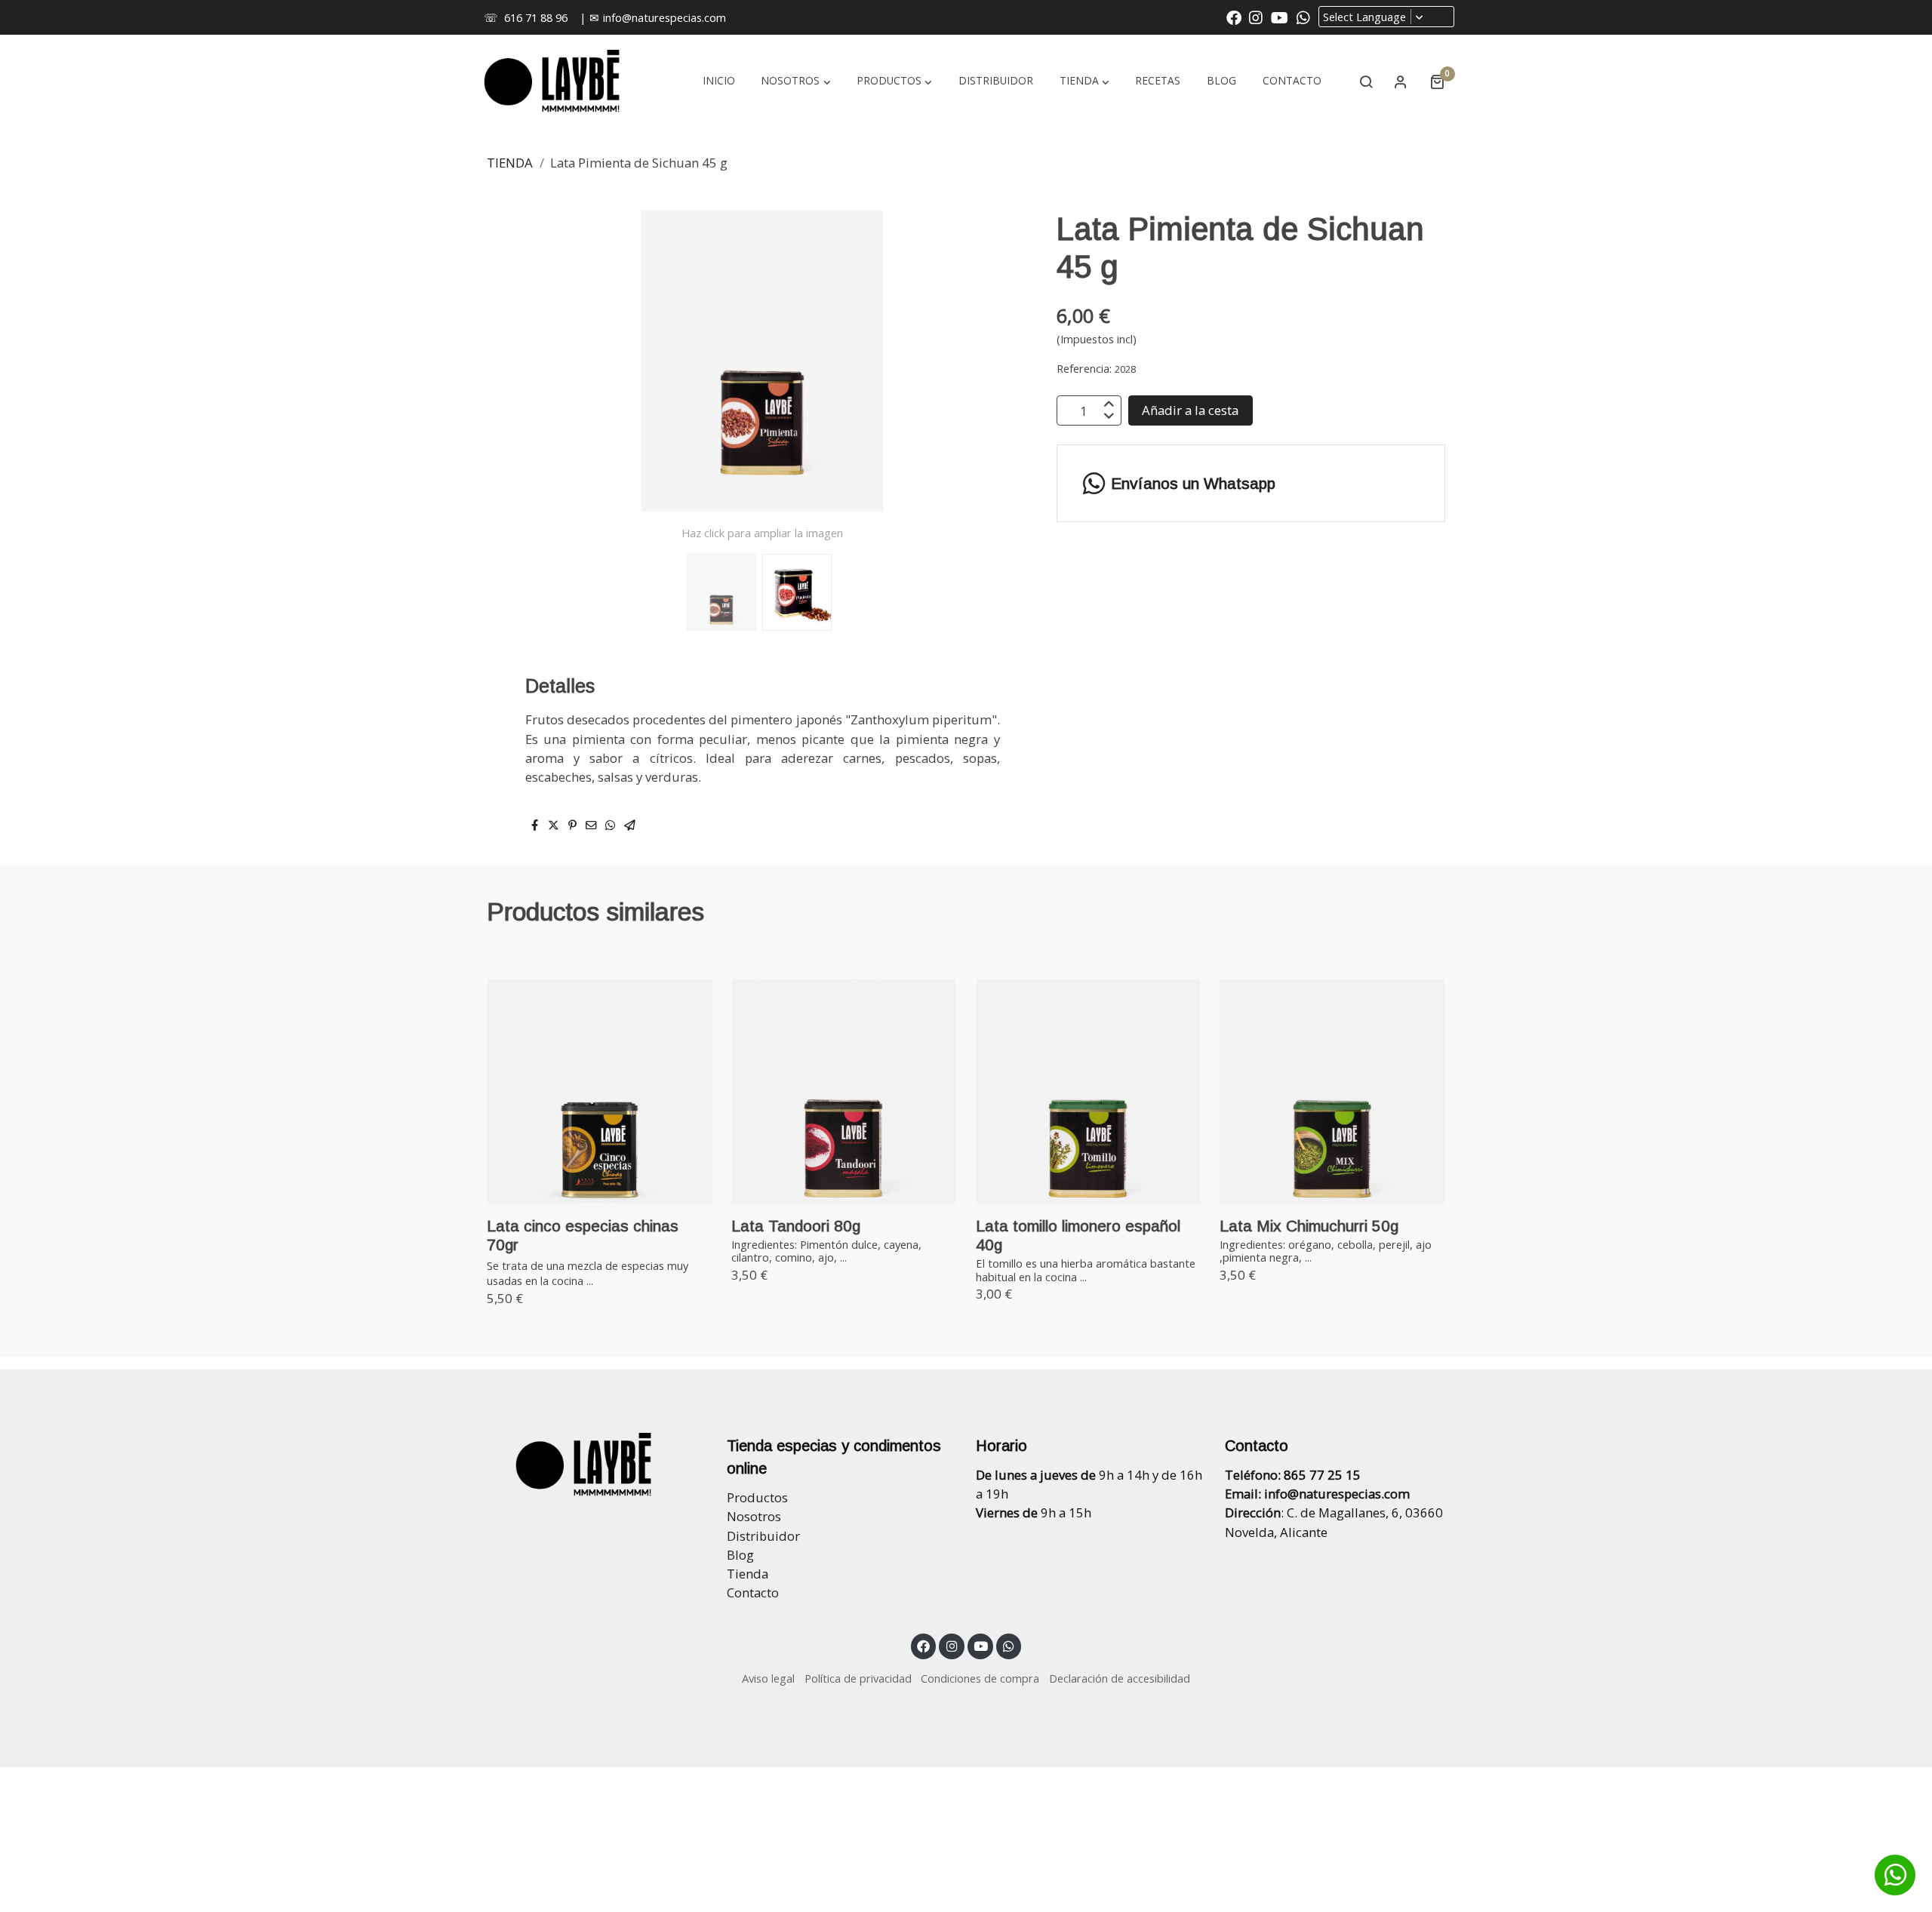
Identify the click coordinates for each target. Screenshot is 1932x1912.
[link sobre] (592, 1465)
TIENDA (510, 163)
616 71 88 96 (536, 17)
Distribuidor (763, 1536)
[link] (552, 81)
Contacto (753, 1592)
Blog (740, 1555)
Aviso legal (768, 1678)
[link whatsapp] (1303, 17)
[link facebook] (1234, 17)
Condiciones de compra (980, 1678)
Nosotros (754, 1516)
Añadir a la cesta (1190, 411)
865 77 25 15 (1322, 1475)
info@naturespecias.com (665, 17)
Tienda (748, 1574)
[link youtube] (1280, 17)
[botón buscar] (1366, 81)
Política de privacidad (858, 1678)
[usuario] (1401, 81)
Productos (757, 1497)
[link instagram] (1256, 17)
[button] (1084, 81)
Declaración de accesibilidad (1120, 1678)
